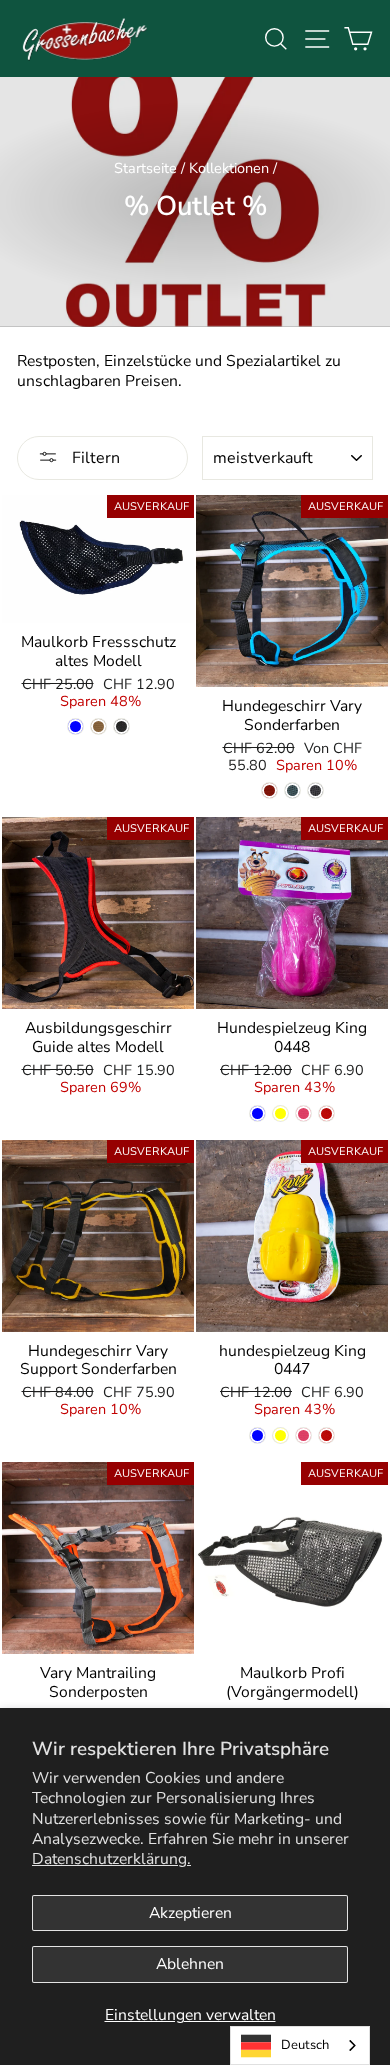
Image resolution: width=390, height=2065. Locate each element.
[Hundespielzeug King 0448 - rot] (326, 1113)
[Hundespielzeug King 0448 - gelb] (280, 1113)
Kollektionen (229, 168)
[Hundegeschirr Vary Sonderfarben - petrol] (292, 790)
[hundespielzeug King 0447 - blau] (257, 1435)
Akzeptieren (190, 1913)
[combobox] (300, 2045)
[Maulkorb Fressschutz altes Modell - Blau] (75, 726)
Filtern (94, 458)
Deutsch (305, 2045)
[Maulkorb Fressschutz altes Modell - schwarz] (121, 726)
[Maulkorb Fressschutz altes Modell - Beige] (98, 726)
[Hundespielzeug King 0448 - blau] (257, 1113)
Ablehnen (190, 1964)
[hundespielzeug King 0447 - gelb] (280, 1435)
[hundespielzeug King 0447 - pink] (303, 1435)
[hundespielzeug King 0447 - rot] (326, 1435)
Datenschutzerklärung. (111, 1859)
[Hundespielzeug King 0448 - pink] (303, 1113)
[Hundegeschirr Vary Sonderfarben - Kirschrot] (269, 790)
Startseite (145, 168)
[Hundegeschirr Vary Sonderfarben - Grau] (315, 790)
